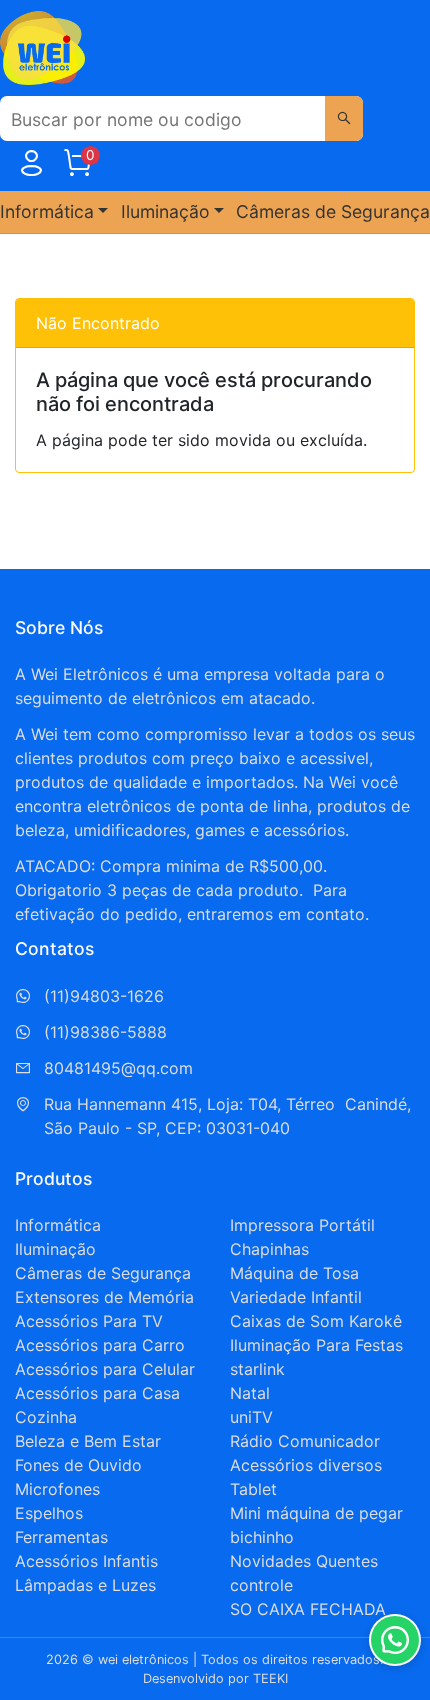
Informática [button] (47, 211)
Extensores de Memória (104, 1297)
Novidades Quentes (304, 1561)
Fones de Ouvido (78, 1465)
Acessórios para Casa (97, 1393)
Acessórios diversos (306, 1465)
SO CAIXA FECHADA (308, 1609)
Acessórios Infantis (86, 1561)
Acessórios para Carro (100, 1345)
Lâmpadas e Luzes (85, 1585)
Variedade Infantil (296, 1297)
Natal (250, 1393)
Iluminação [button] (165, 211)
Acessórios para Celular (105, 1369)
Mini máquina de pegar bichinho (316, 1525)
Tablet (253, 1489)
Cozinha (46, 1417)
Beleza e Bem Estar (88, 1441)
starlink (257, 1369)
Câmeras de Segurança (333, 211)
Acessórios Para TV (89, 1321)
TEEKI (270, 1678)
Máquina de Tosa (294, 1273)
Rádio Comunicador (305, 1441)
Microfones (57, 1489)
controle (261, 1585)
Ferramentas (61, 1537)
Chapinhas (269, 1249)
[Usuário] (31, 167)
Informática (58, 1225)
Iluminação (55, 1249)
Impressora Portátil (302, 1225)
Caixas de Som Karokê (316, 1321)
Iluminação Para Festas (316, 1345)
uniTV (251, 1417)
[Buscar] (344, 118)
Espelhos (49, 1513)
